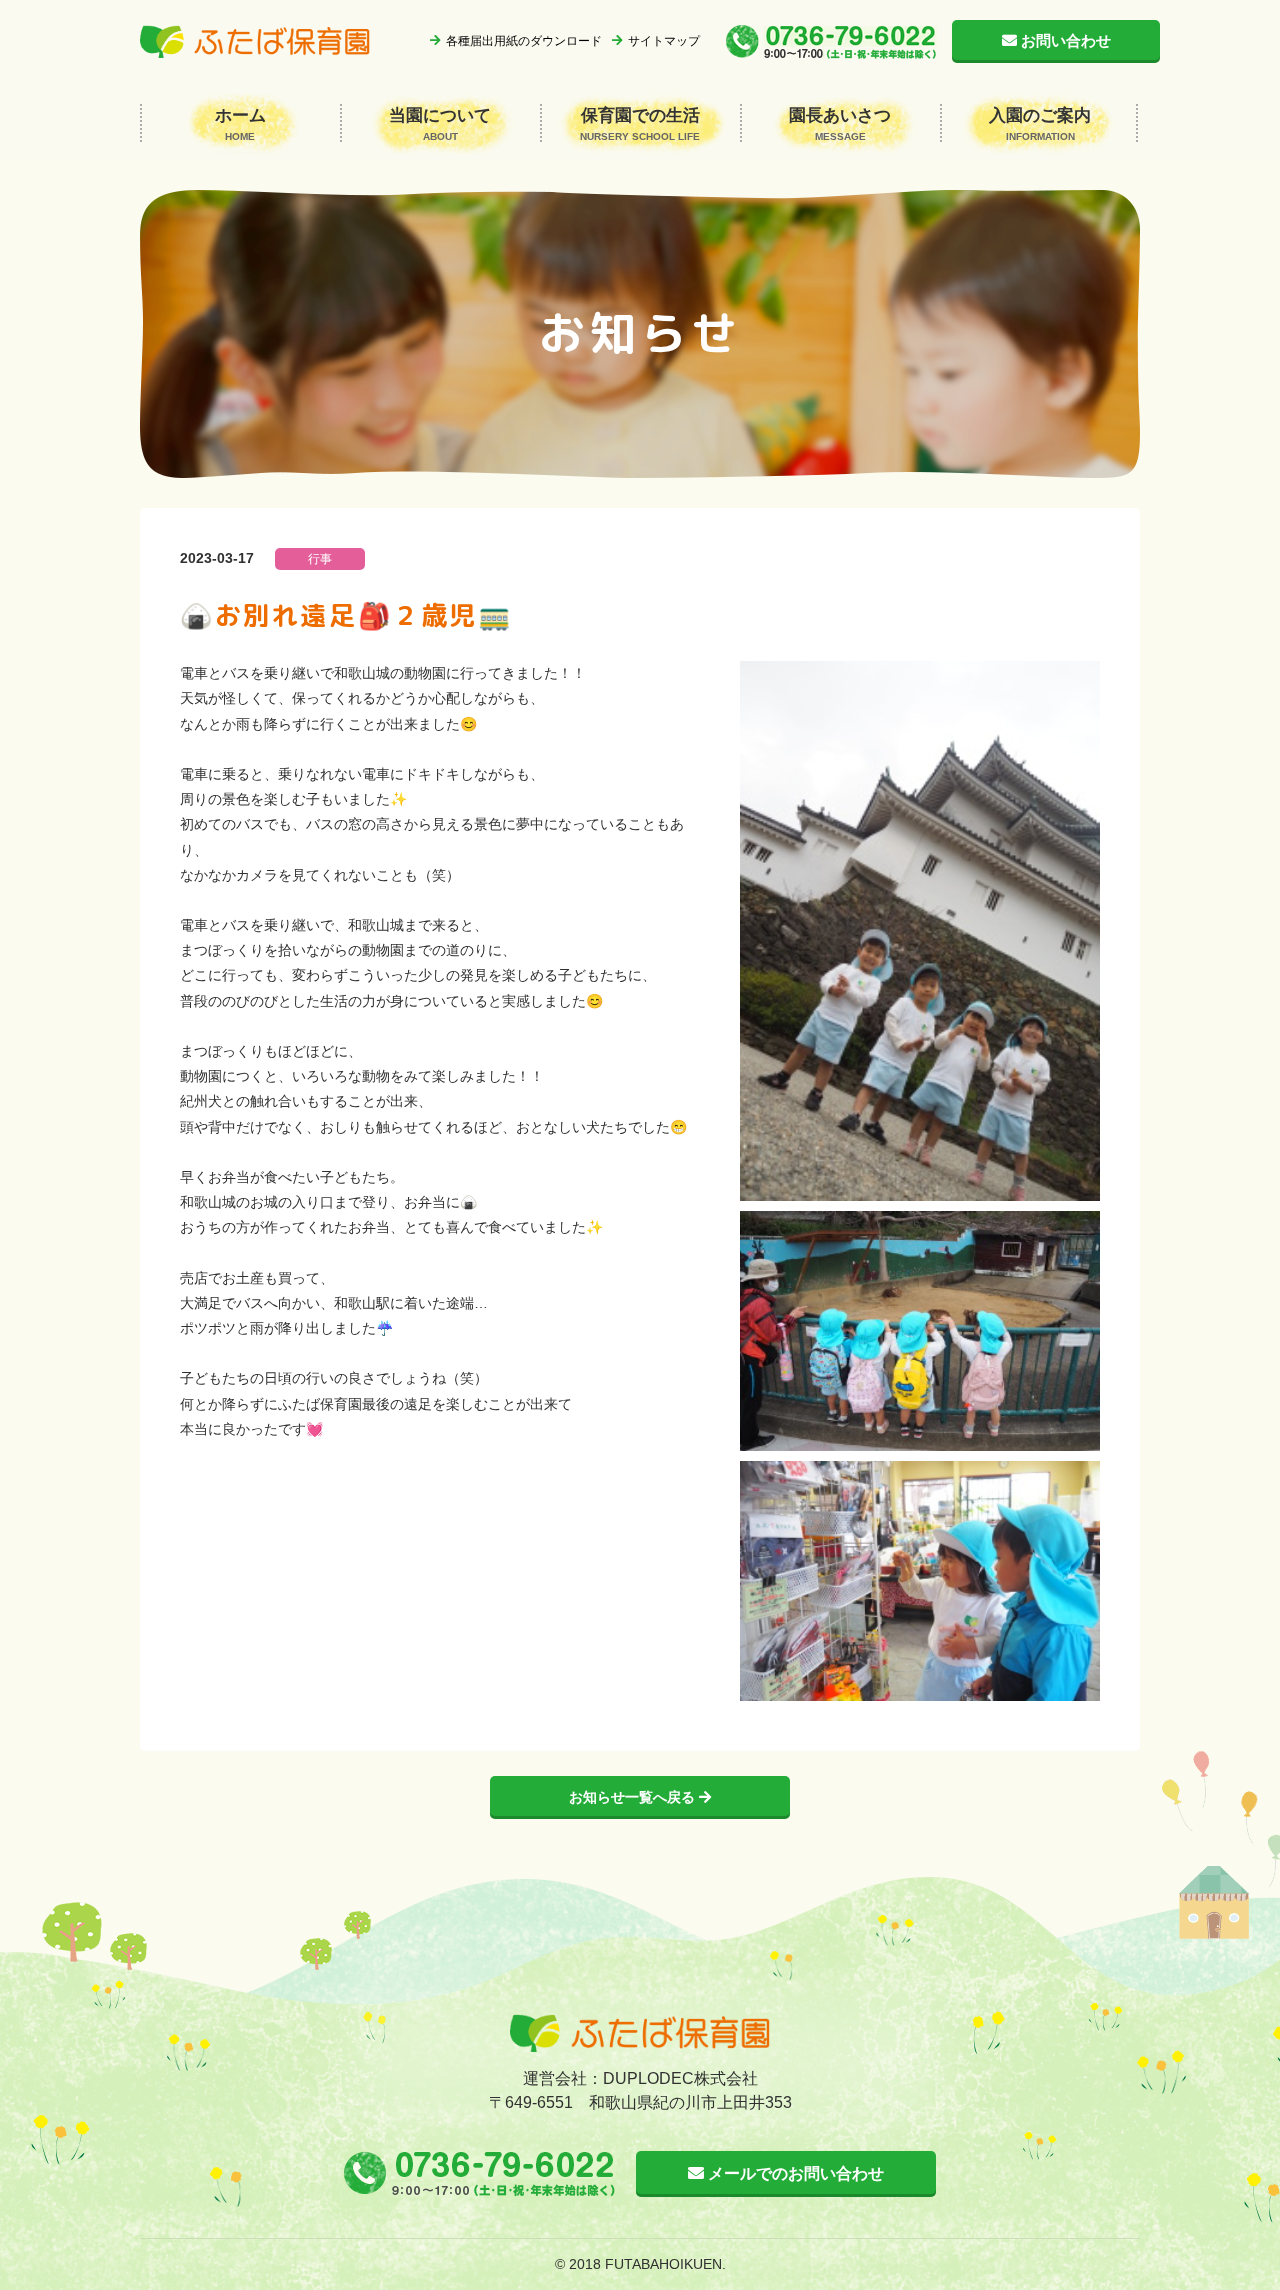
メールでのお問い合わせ (794, 2173)
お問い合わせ (1066, 40)
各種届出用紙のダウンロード (524, 41)
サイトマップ (664, 41)
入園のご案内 (1040, 124)
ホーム (240, 124)
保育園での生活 (640, 124)
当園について (440, 124)
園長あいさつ (840, 124)
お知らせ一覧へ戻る (634, 1797)
